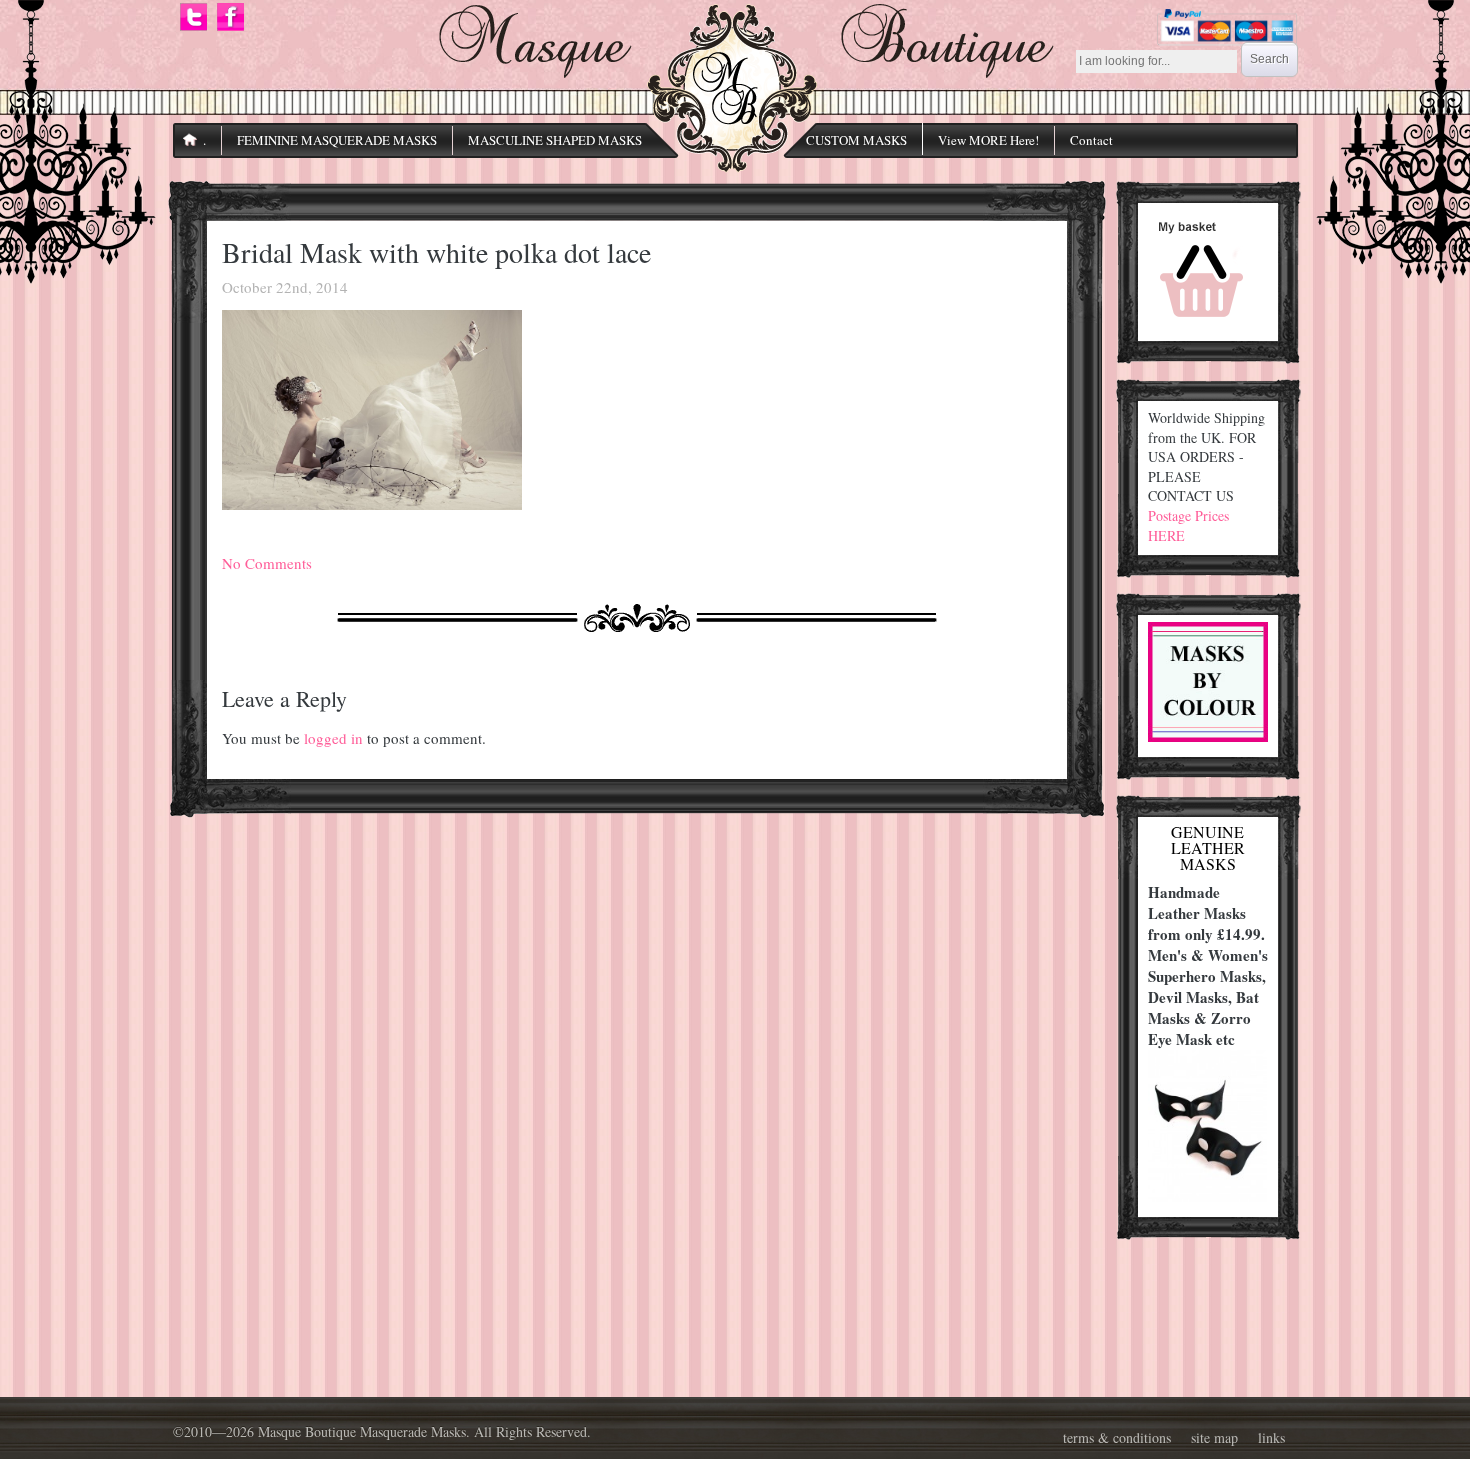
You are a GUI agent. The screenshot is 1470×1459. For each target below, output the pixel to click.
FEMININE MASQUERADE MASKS (337, 140)
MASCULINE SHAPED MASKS (555, 140)
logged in (333, 738)
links (1271, 1437)
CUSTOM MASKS (856, 140)
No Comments (267, 563)
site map (1214, 1437)
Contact (1091, 140)
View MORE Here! (988, 140)
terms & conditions (1117, 1437)
